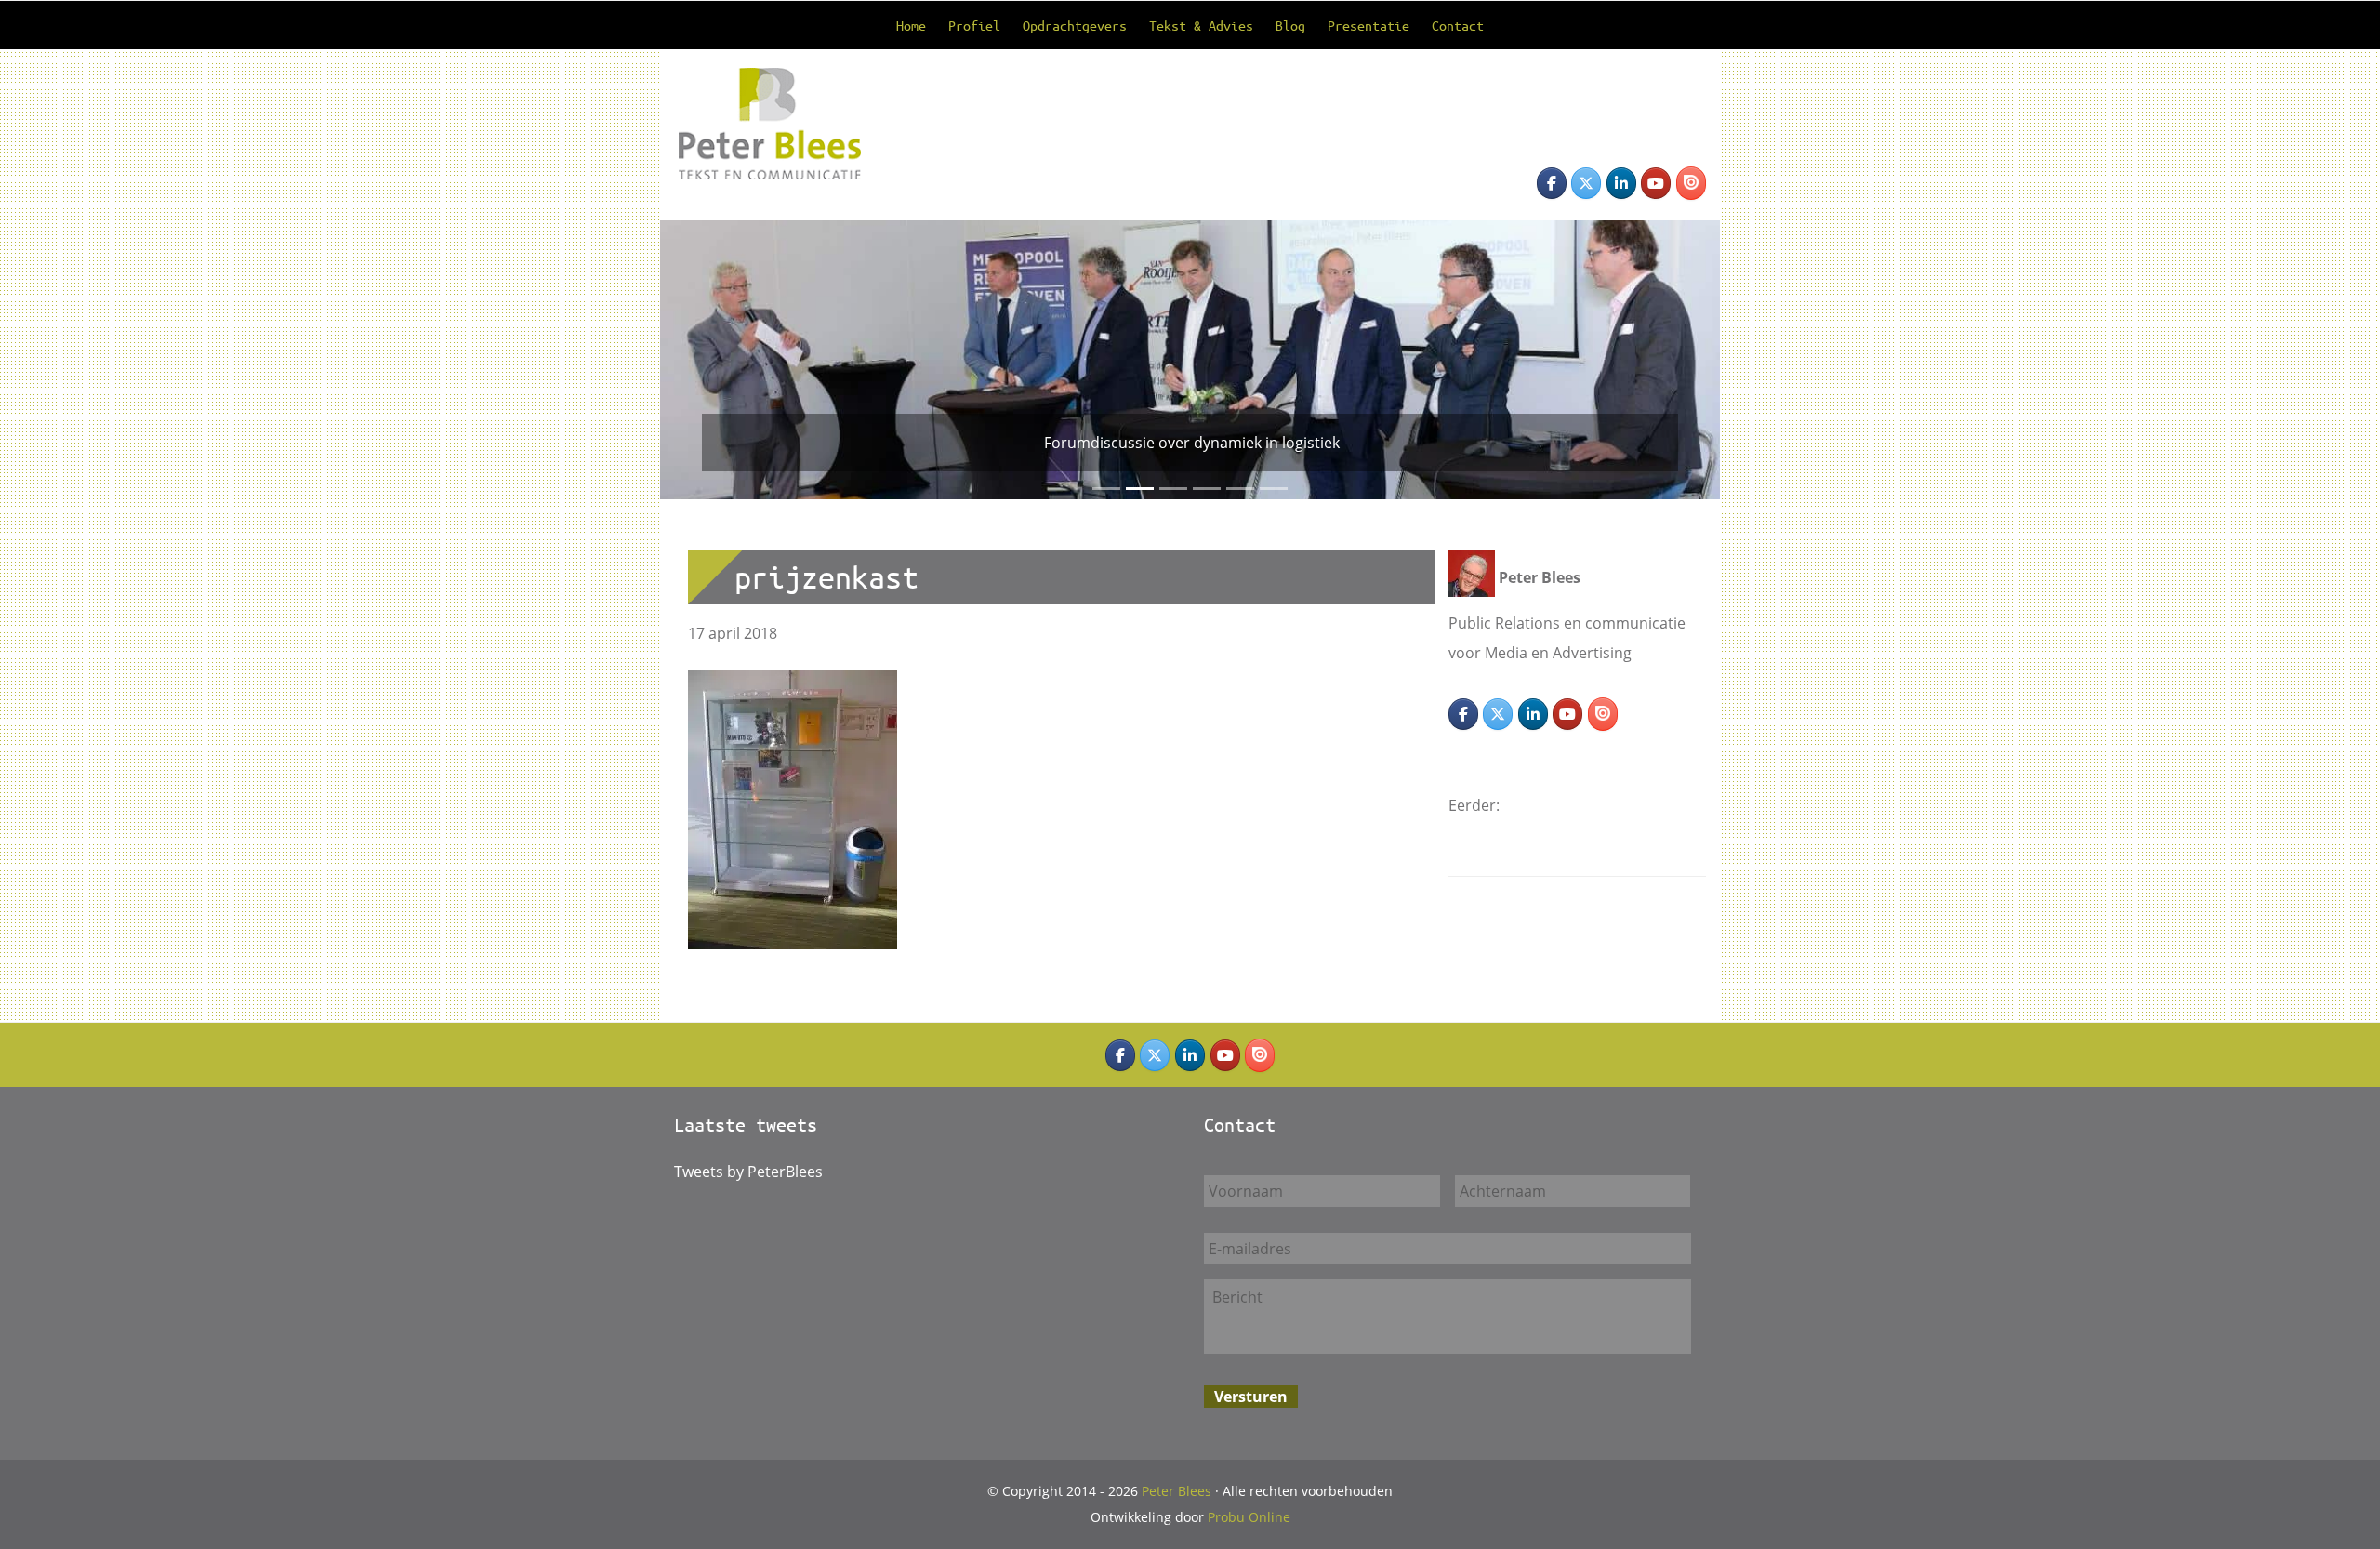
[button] (687, 360)
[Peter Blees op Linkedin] (1621, 183)
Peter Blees (752, 95)
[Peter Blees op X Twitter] (1586, 183)
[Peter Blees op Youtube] (1656, 183)
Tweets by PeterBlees (748, 1172)
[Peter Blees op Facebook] (1552, 183)
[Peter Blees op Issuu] (1691, 183)
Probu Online (1249, 1517)
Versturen (1251, 1397)
